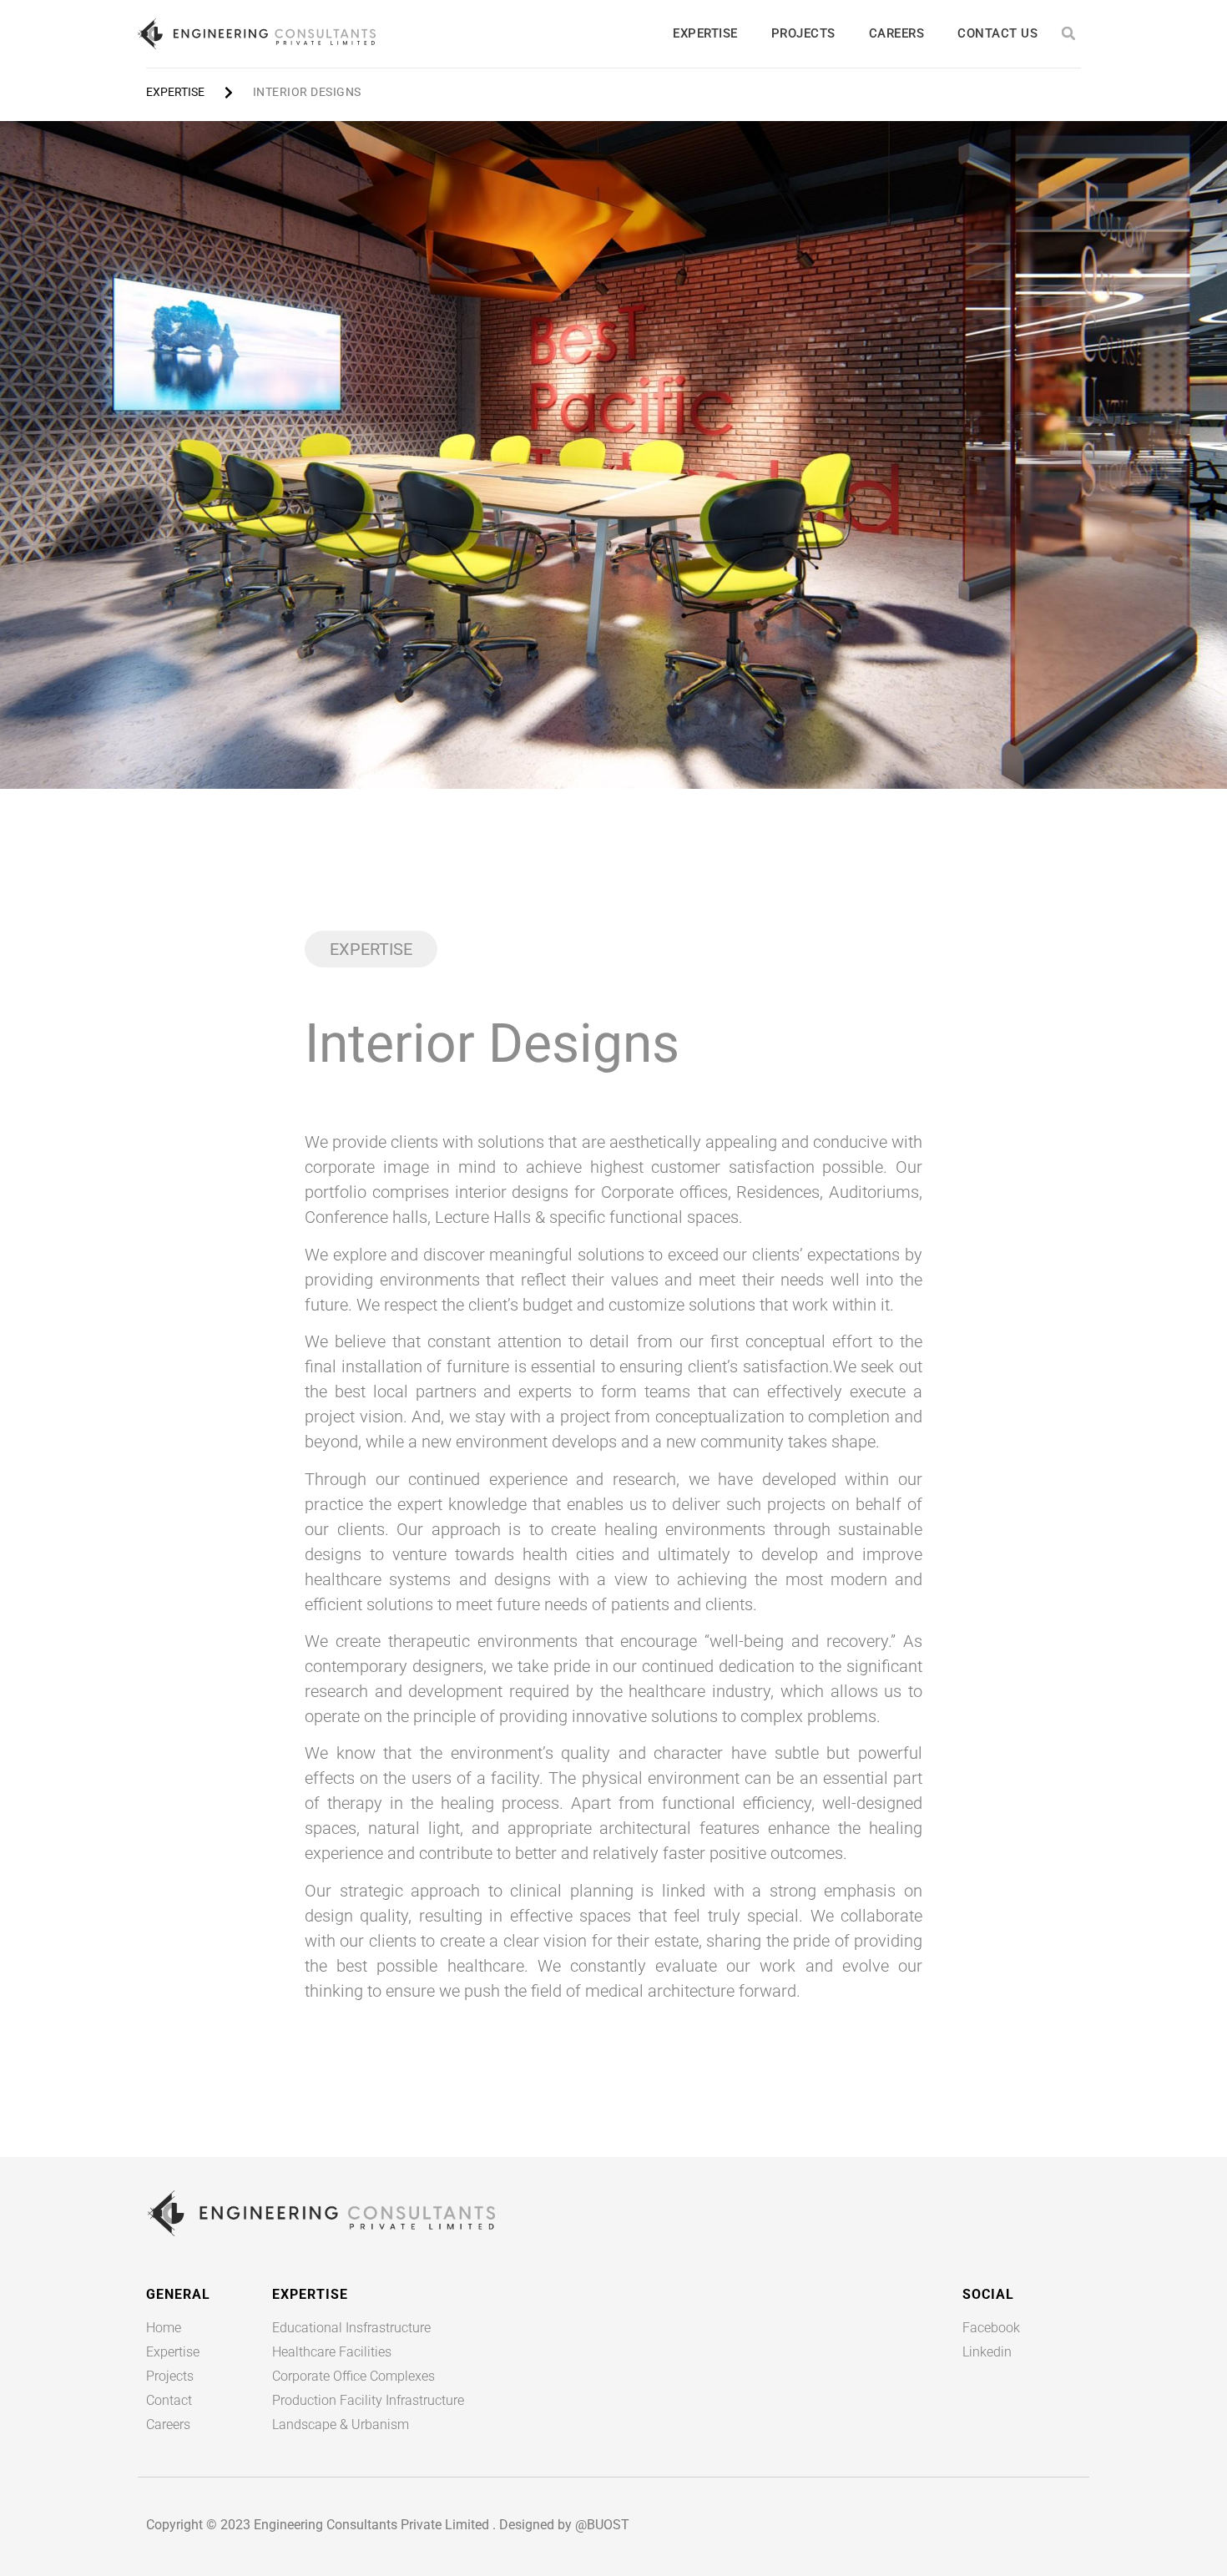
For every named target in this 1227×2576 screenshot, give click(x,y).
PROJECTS (803, 33)
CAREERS (897, 33)
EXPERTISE (705, 33)
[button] (1069, 34)
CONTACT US (997, 33)
